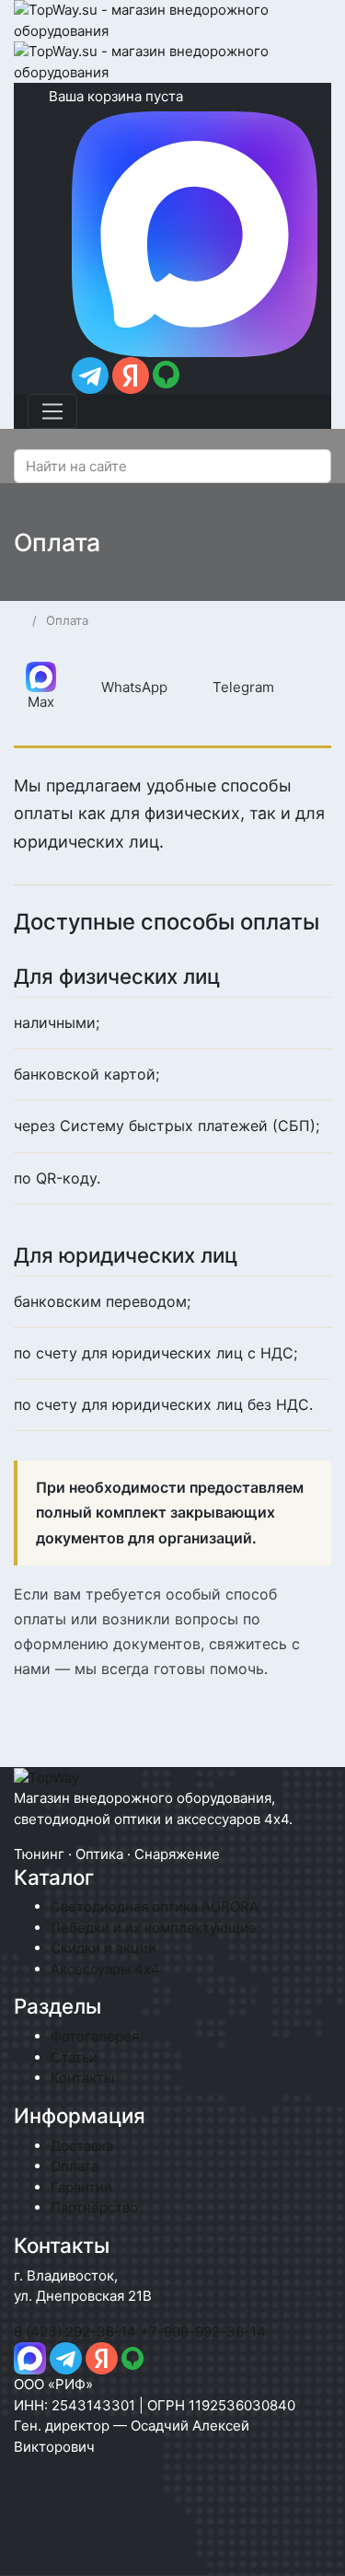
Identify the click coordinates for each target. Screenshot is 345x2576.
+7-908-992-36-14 (203, 2332)
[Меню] (52, 411)
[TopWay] (46, 1777)
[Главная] (20, 620)
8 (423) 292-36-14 (75, 2332)
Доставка (82, 2146)
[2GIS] (157, 2357)
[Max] (30, 2357)
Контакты (82, 2078)
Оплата (75, 2166)
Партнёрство (94, 2207)
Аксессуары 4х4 (105, 1969)
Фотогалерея (95, 2036)
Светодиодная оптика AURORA (155, 1906)
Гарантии (81, 2187)
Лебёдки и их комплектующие (154, 1928)
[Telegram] (92, 374)
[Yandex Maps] (102, 2357)
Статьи (74, 2057)
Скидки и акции (103, 1948)
